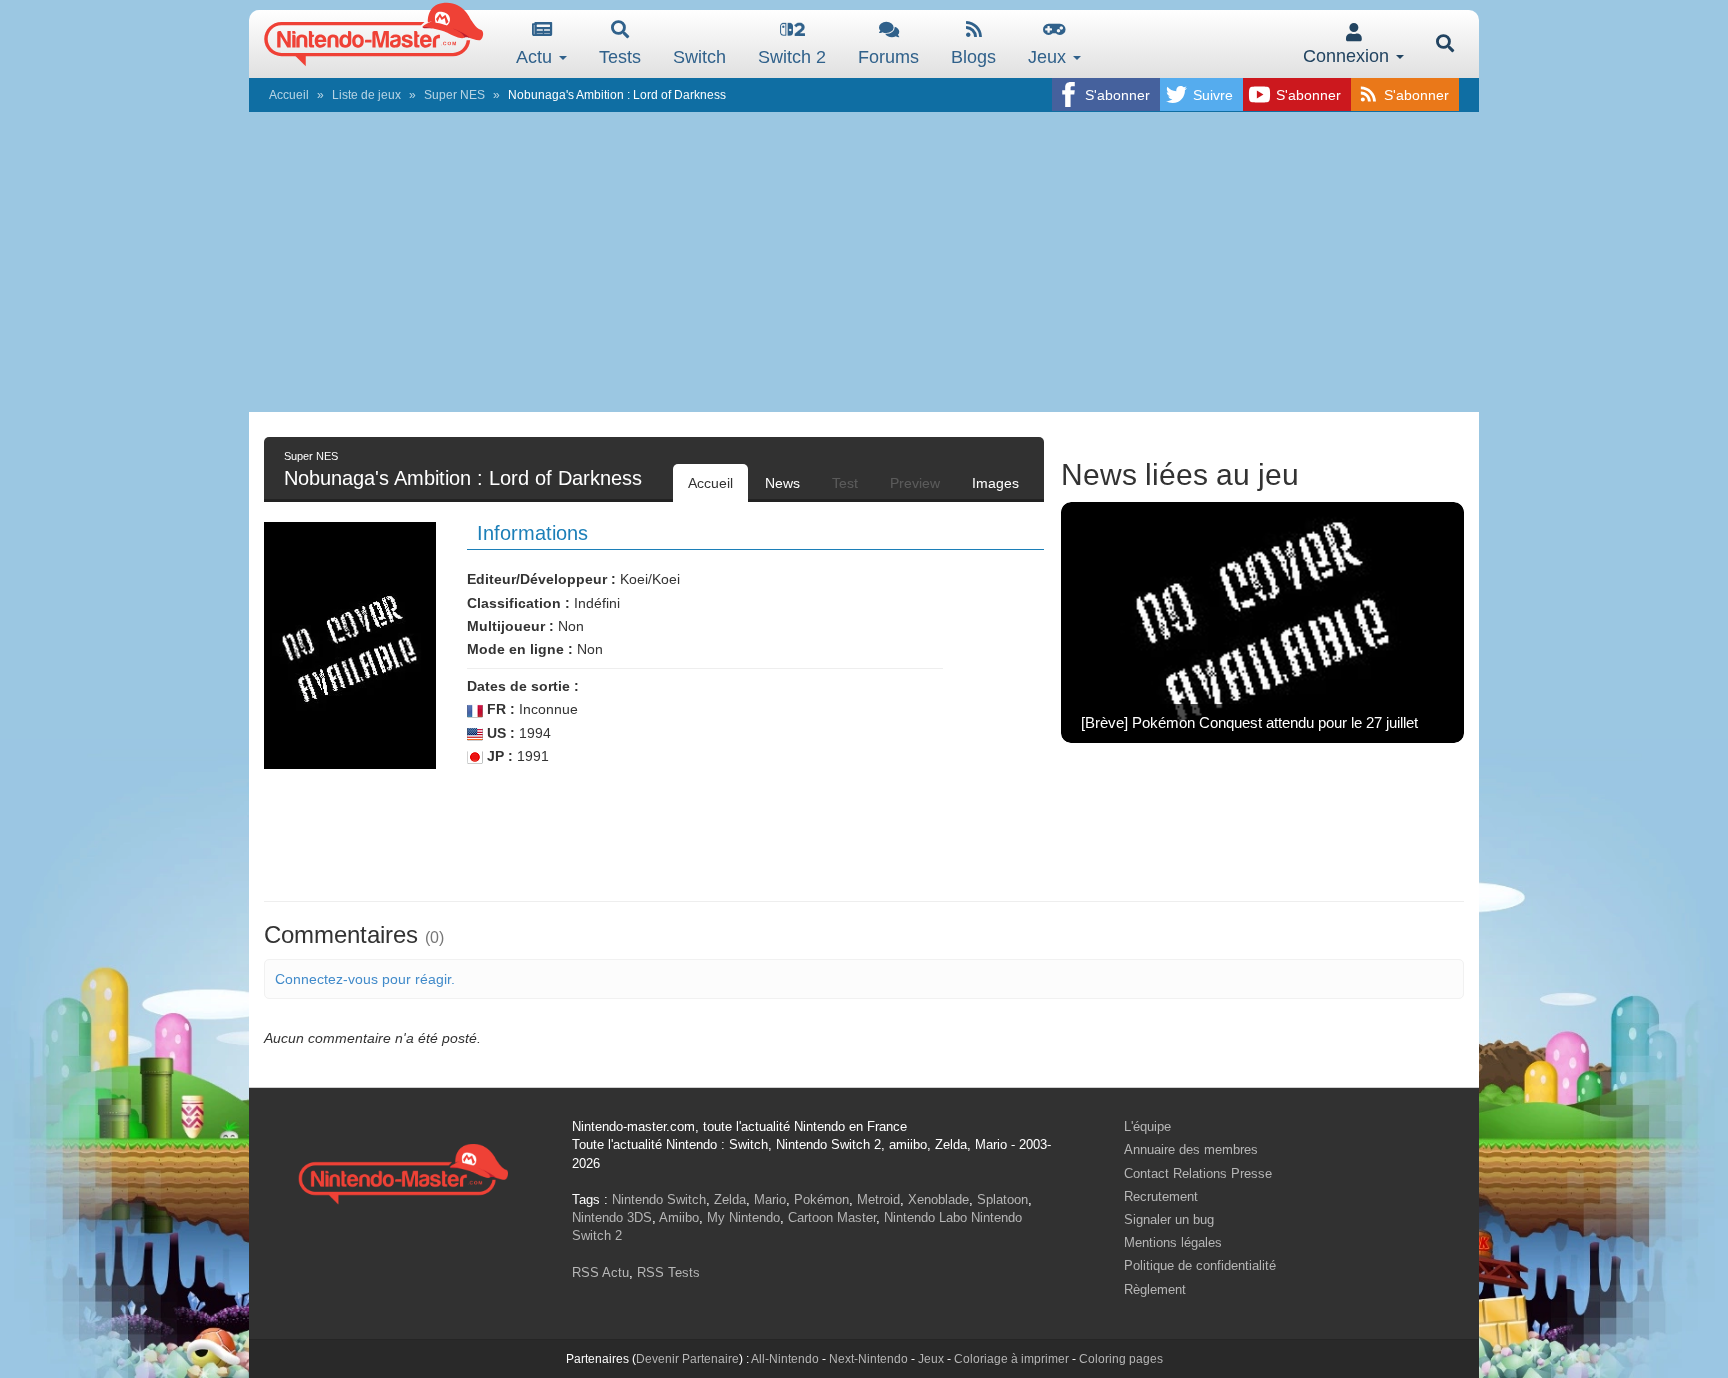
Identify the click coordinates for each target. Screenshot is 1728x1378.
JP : (498, 756)
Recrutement (1161, 1196)
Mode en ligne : (520, 649)
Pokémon (821, 1199)
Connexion (1348, 56)
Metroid (878, 1199)
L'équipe (1147, 1126)
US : (499, 733)
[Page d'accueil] (403, 1171)
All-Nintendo (785, 1359)
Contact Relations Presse (1198, 1173)
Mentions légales (1173, 1242)
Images (995, 483)
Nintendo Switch (659, 1199)
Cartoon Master (832, 1217)
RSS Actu (600, 1272)
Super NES (454, 95)
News (782, 483)
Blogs (973, 57)
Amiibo (679, 1217)
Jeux (1049, 57)
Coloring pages (1121, 1359)
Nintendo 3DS (612, 1217)
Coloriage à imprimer (1011, 1359)
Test (845, 483)
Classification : (518, 603)
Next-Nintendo (868, 1359)
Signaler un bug (1169, 1219)
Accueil (289, 95)
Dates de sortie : (523, 686)
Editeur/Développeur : (541, 579)
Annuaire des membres (1191, 1149)
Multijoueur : (510, 626)
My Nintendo (743, 1217)
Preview (915, 483)
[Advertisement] (864, 262)
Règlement (1155, 1289)
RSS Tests (668, 1272)
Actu (536, 57)
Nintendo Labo (925, 1217)
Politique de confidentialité (1200, 1265)
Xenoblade (938, 1199)
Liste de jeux (366, 95)
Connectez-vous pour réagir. (365, 979)
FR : (499, 709)
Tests (620, 57)
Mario (770, 1199)
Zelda (730, 1199)
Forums (888, 57)
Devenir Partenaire (687, 1359)
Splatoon (1002, 1199)
